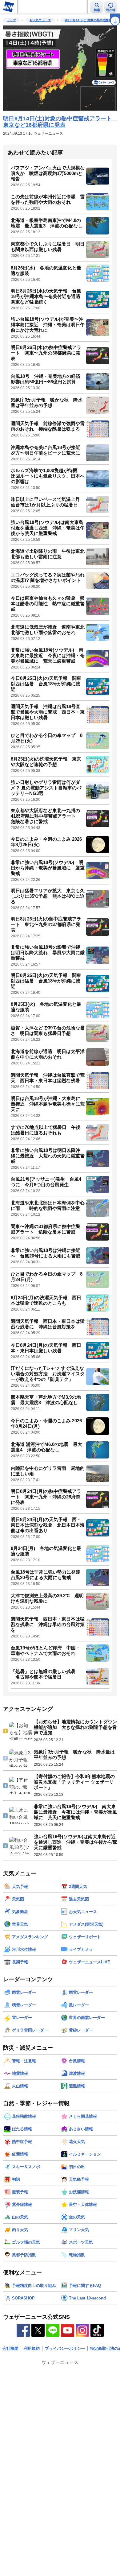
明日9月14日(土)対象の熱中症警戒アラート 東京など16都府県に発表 (60, 122)
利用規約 (32, 2348)
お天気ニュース (40, 20)
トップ (11, 20)
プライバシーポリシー (65, 2348)
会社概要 (10, 2348)
